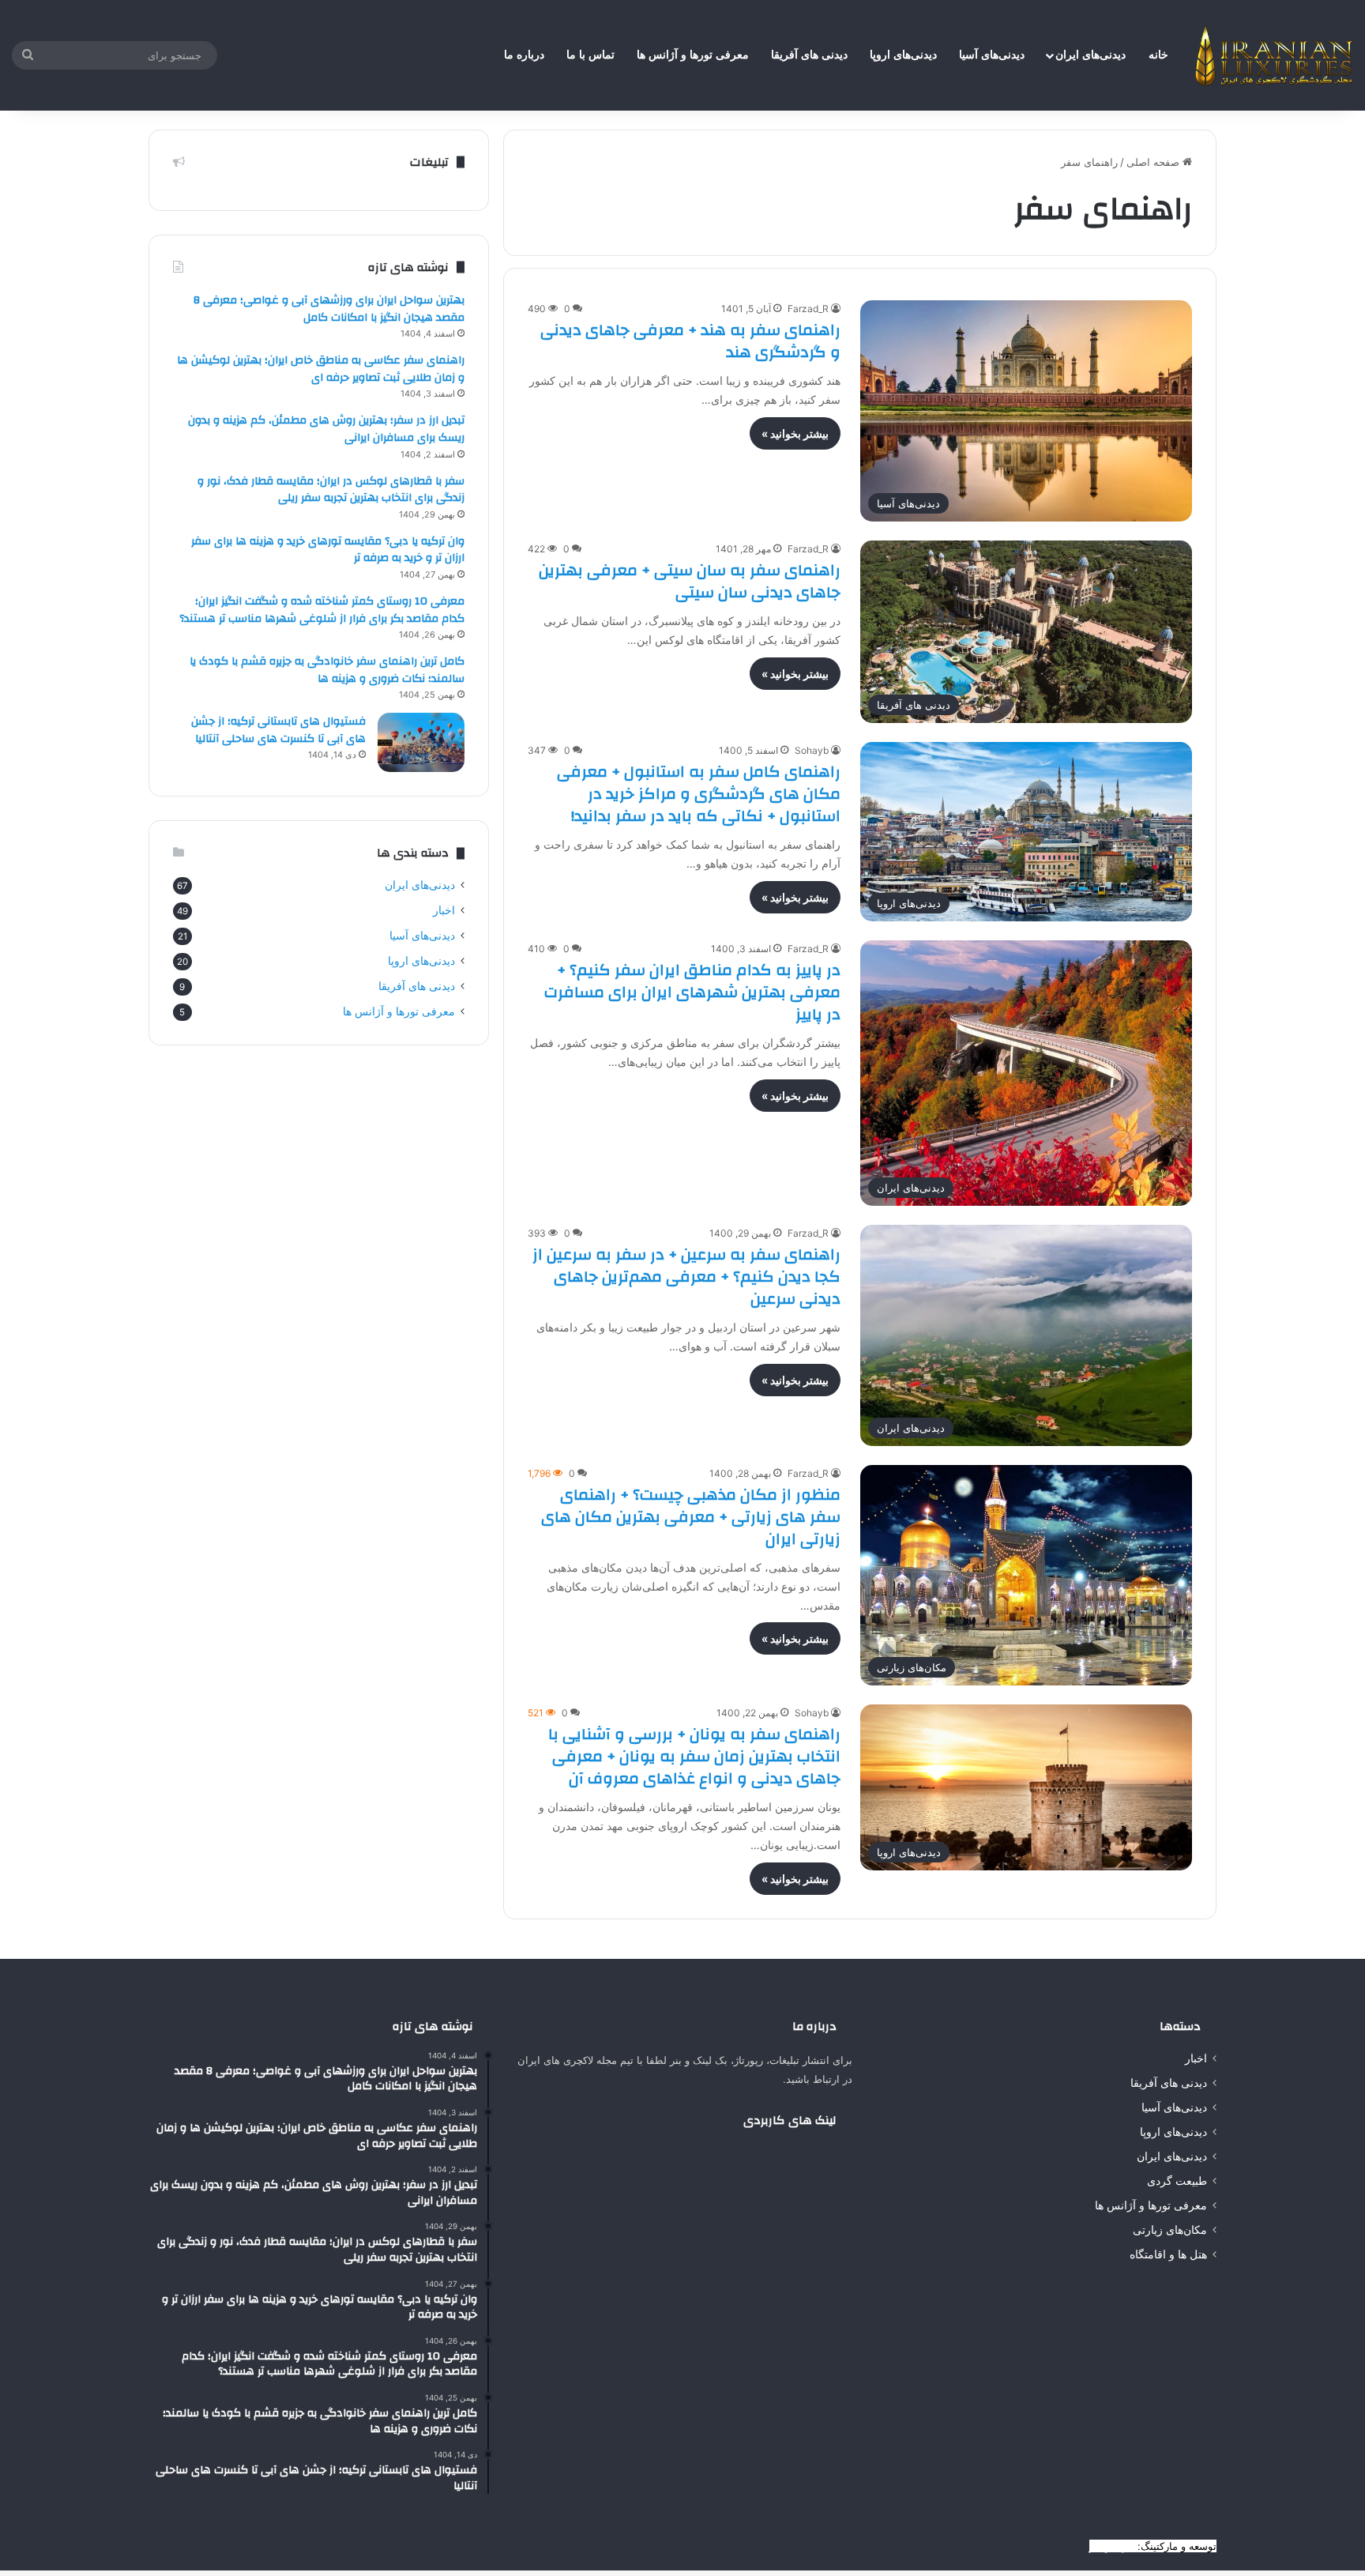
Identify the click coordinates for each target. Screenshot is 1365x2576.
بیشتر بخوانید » (795, 433)
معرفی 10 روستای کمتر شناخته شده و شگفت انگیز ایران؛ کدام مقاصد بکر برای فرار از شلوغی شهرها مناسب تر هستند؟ (322, 610)
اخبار (444, 910)
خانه (1158, 55)
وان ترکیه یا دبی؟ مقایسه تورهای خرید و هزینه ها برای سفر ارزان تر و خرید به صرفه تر (328, 550)
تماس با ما (590, 55)
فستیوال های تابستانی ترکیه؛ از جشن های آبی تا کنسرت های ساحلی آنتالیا (278, 730)
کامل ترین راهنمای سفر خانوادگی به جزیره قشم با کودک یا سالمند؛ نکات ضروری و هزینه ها (327, 670)
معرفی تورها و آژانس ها (693, 55)
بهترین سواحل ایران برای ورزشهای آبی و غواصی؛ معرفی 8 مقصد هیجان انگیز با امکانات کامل (329, 309)
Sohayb (812, 750)
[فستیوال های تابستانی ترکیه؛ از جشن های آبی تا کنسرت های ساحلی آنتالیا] (421, 742)
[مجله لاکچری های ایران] (1274, 55)
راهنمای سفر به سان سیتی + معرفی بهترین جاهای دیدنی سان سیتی (690, 581)
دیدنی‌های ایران (1090, 55)
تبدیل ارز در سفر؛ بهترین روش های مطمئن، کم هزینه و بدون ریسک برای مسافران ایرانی (326, 429)
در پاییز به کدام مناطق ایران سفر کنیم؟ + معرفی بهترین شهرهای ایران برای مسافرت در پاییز (692, 992)
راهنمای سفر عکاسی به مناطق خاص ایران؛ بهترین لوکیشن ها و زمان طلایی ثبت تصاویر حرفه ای (321, 369)
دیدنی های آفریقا (809, 55)
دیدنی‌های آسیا (992, 55)
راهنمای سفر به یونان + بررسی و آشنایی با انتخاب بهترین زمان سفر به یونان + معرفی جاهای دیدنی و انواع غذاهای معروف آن (694, 1756)
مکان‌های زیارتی (1170, 2230)
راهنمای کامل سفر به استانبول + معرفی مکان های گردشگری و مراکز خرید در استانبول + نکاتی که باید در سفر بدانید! (699, 794)
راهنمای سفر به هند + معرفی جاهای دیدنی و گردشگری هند (690, 341)
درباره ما (524, 55)
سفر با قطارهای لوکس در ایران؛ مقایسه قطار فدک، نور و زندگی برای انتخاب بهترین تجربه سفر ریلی (331, 490)
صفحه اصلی (1154, 162)
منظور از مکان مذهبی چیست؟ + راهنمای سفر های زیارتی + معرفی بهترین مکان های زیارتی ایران (691, 1517)
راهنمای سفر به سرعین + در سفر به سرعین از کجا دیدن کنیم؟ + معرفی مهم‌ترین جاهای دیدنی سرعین (686, 1277)
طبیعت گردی (1177, 2181)
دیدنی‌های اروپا (903, 55)
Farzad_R (808, 309)
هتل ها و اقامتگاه (1168, 2254)
